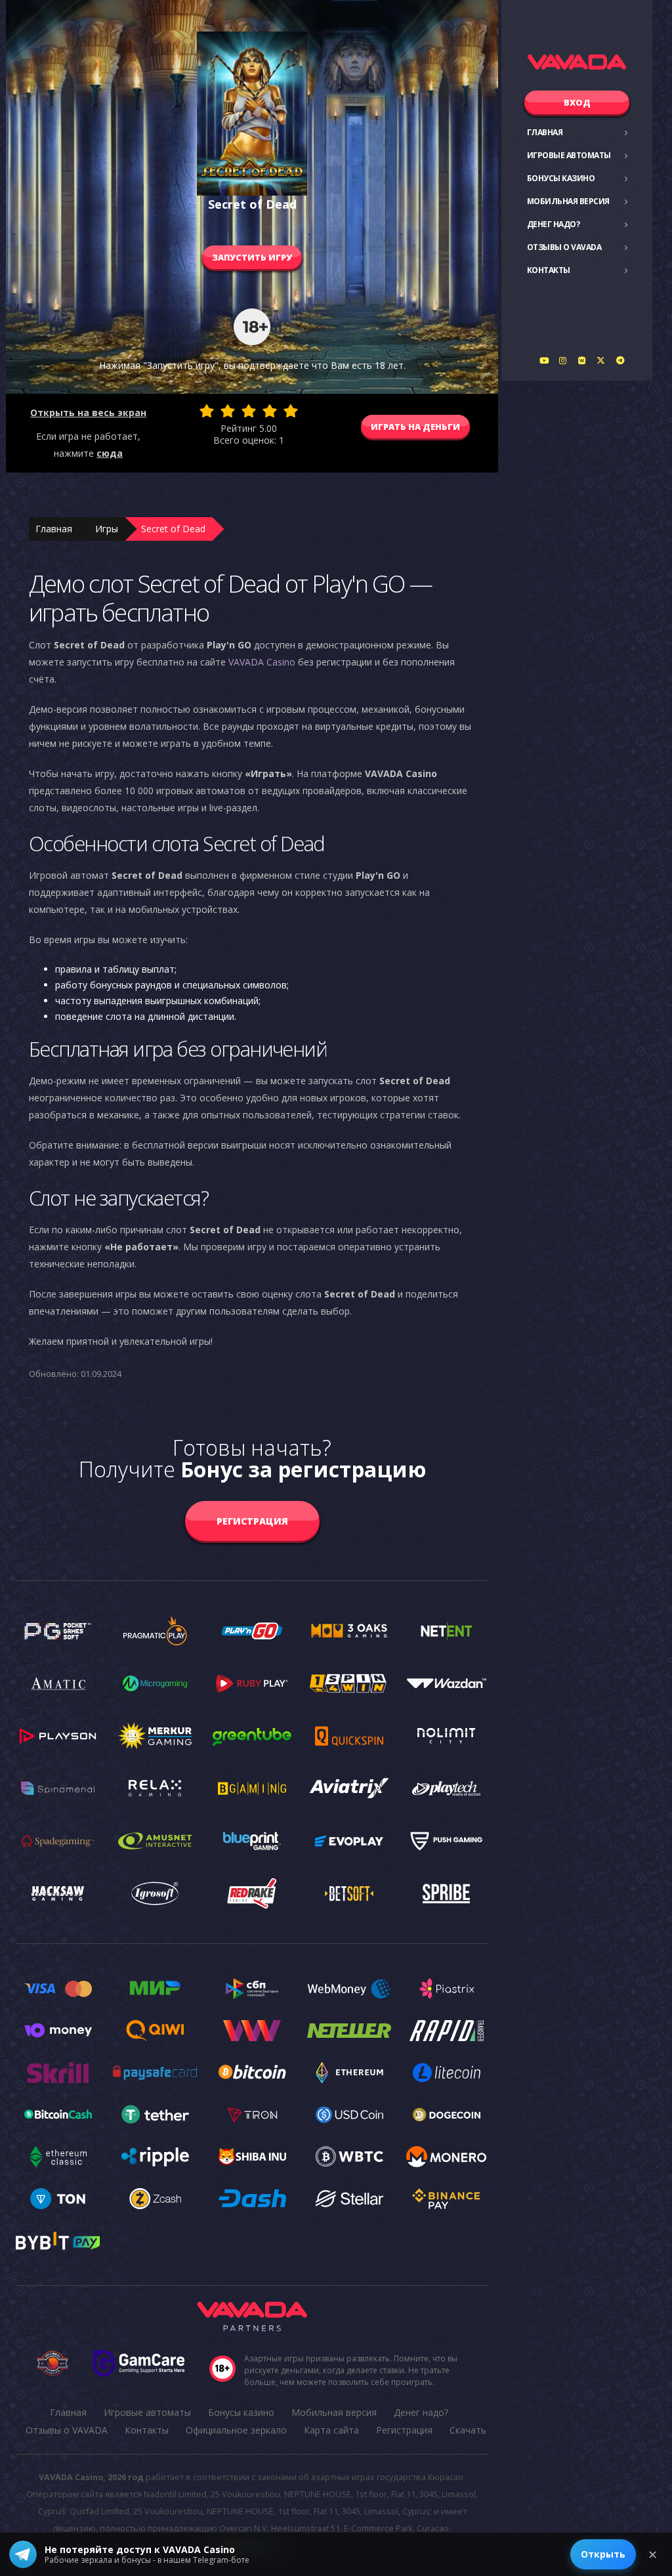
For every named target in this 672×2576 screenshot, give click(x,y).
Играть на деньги (415, 427)
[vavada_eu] (601, 360)
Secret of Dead (173, 529)
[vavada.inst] (563, 360)
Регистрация (252, 1521)
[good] (270, 411)
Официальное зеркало (236, 2430)
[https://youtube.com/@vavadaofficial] (544, 360)
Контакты (549, 270)
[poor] (228, 411)
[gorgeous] (291, 411)
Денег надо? (554, 224)
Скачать (468, 2430)
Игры (107, 529)
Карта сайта (331, 2430)
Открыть (603, 2554)
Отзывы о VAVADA (564, 247)
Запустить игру (252, 257)
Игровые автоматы (569, 155)
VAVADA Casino (262, 662)
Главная (545, 132)
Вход (577, 102)
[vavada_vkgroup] (582, 360)
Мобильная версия (568, 201)
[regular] (249, 411)
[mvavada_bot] (620, 360)
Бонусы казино (561, 178)
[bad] (207, 411)
